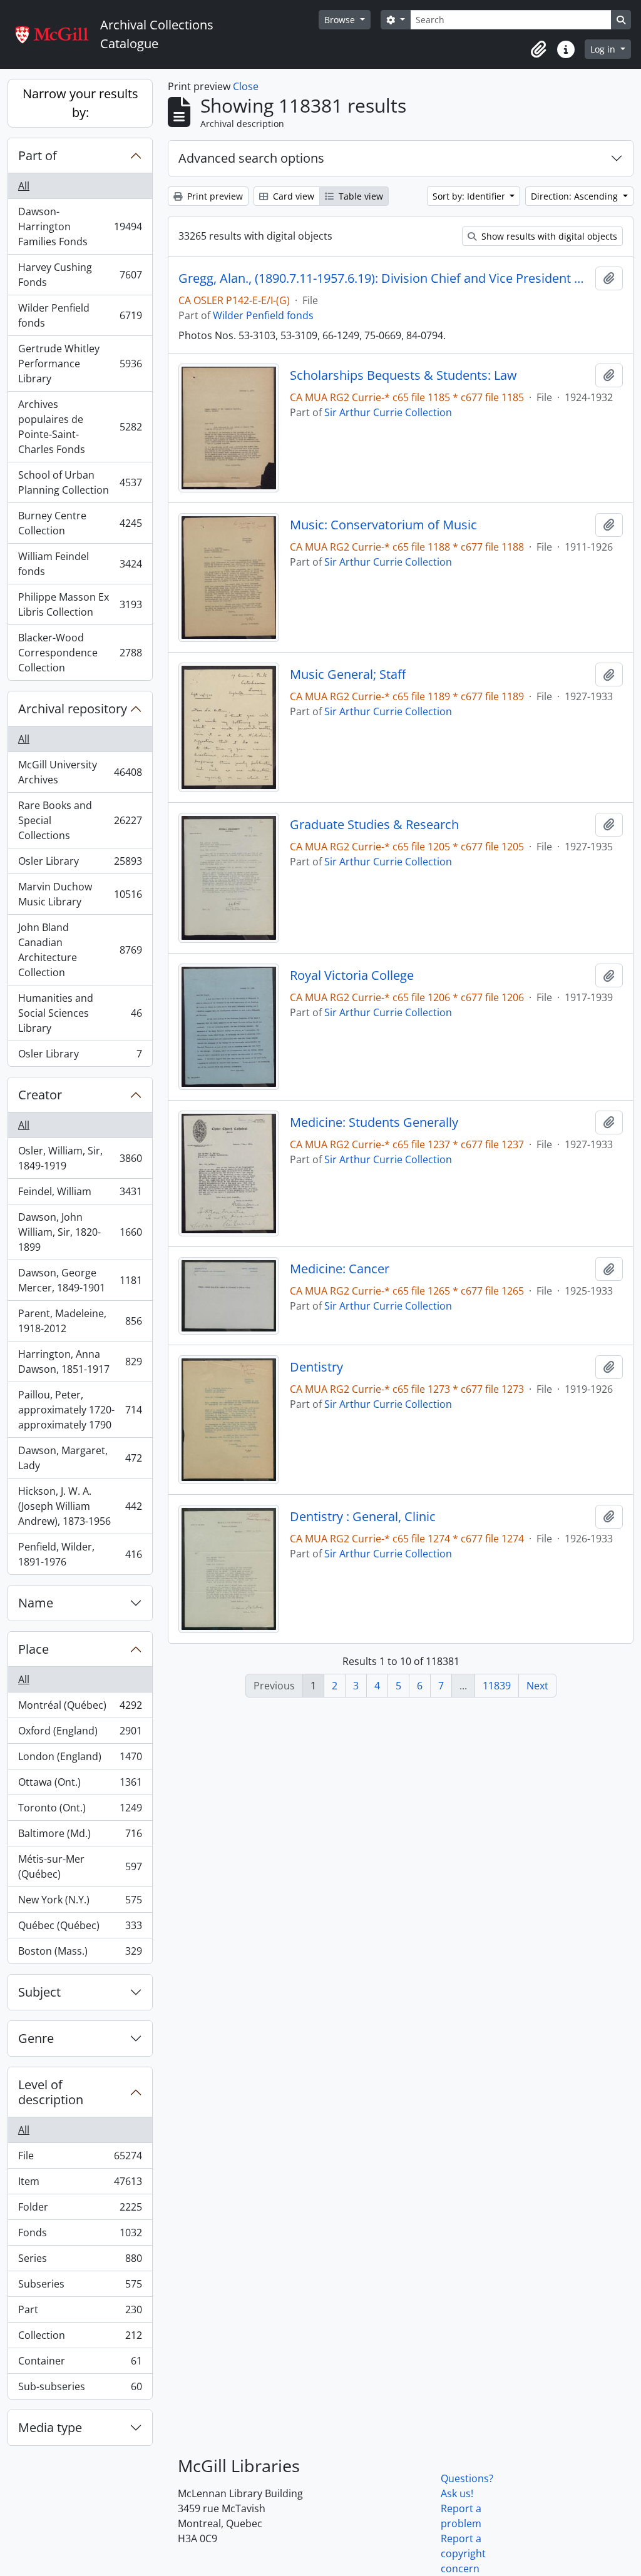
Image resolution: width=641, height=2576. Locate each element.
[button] (538, 49)
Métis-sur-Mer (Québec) (80, 1866)
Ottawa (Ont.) (80, 1785)
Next (537, 1686)
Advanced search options (251, 158)
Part (80, 2313)
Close (246, 86)
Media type (50, 2427)
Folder (80, 2210)
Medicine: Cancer (340, 1269)
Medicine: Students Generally (374, 1123)
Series (80, 2261)
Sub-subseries (80, 2389)
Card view (292, 196)
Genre (36, 2038)
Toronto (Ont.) (80, 1811)
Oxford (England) (80, 1734)
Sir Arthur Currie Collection (388, 412)
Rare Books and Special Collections (80, 820)
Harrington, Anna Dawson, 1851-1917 (80, 1362)
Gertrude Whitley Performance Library (80, 364)
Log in (604, 49)
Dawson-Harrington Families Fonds (80, 227)
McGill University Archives (80, 772)
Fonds (80, 2236)
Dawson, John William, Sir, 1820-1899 (80, 1232)
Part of (38, 155)
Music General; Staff (348, 675)
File (80, 2159)
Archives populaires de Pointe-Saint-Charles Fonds (80, 427)
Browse (341, 20)
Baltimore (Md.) (80, 1836)
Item (80, 2184)
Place (33, 1649)
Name (36, 1603)
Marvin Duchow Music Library (80, 894)
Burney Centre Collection (80, 523)
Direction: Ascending (576, 196)
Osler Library (80, 864)
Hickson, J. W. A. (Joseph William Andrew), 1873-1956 (80, 1506)
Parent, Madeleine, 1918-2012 (80, 1321)
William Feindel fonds (80, 564)
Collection (80, 2338)
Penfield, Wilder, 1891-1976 (80, 1554)
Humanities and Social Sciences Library (80, 1013)
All (24, 186)
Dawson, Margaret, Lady (80, 1458)
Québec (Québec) (80, 1928)
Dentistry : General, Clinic (363, 1517)
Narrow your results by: (80, 103)
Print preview (214, 196)
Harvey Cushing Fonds (80, 275)
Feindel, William (80, 1194)
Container (80, 2364)
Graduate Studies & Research (374, 825)
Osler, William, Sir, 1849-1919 (80, 1158)
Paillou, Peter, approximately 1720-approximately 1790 (80, 1410)
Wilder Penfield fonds (80, 315)
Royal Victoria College (352, 975)
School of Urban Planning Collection (80, 482)
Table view (360, 196)
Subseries (80, 2287)
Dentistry (316, 1367)
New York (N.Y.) (80, 1903)
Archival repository (73, 709)
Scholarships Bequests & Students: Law (403, 375)
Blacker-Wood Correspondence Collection (80, 653)
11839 (497, 1686)
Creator (40, 1095)
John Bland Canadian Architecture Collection (80, 950)
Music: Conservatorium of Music (383, 525)
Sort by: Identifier (470, 196)
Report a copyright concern (463, 2553)
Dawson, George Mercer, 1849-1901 (80, 1280)
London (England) (80, 1759)
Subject (39, 1992)
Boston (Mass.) (80, 1954)
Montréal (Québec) (80, 1708)
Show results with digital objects (548, 236)
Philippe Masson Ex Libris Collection (80, 604)
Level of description (51, 2092)
